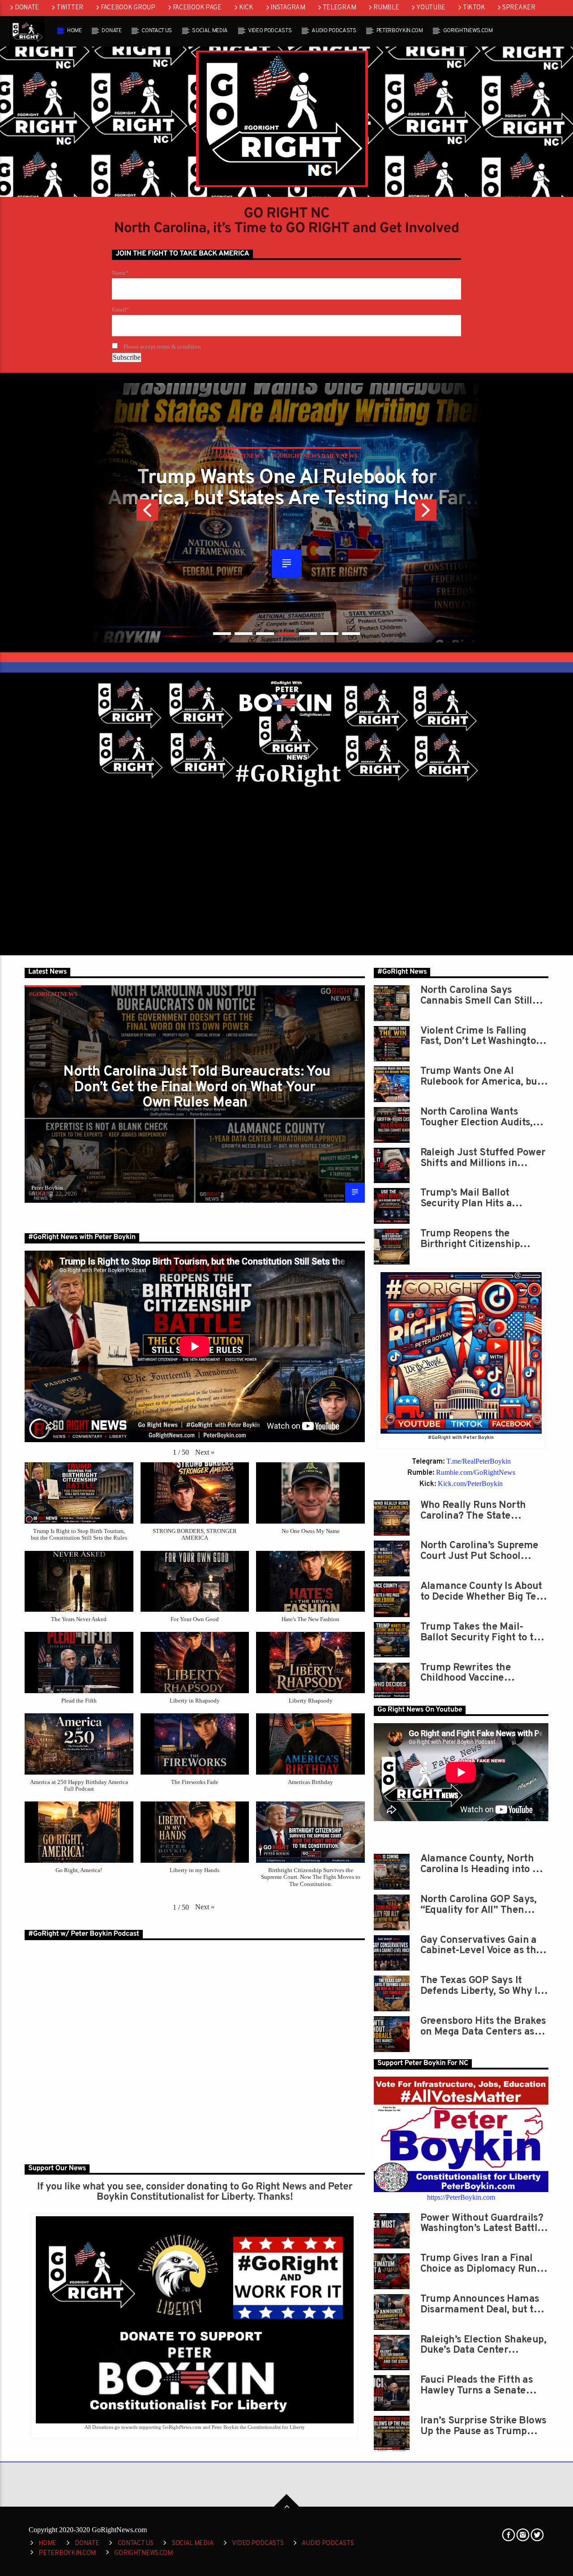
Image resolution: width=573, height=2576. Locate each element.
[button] (205, 1452)
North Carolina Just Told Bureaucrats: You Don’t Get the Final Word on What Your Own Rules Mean (197, 1088)
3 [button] (265, 634)
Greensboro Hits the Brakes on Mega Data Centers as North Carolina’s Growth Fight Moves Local (483, 2026)
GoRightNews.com (468, 31)
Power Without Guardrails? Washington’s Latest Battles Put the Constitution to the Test (484, 2223)
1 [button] (222, 634)
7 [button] (351, 634)
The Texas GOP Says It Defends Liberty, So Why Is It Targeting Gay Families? (481, 1986)
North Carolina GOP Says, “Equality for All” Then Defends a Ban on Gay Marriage (479, 1905)
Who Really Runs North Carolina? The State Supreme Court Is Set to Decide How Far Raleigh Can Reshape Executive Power (484, 1510)
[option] (286, 513)
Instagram (288, 8)
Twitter (70, 8)
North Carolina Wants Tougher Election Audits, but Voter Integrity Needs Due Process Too (478, 1117)
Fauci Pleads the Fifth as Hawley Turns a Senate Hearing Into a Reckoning (478, 2385)
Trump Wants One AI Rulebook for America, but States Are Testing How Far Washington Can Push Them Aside (286, 488)
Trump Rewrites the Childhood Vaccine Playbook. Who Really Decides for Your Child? (474, 1673)
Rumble (386, 8)
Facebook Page (197, 8)
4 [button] (286, 634)
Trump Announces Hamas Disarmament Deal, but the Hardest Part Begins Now (483, 2304)
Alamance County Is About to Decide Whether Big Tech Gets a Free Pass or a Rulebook (484, 1591)
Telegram (340, 8)
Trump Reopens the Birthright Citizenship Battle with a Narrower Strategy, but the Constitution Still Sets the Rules (479, 1239)
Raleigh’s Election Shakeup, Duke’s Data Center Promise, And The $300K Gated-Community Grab (483, 2345)
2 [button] (244, 634)
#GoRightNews (53, 994)
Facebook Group (128, 8)
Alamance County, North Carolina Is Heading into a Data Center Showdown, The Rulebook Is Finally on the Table (481, 1864)
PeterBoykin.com (400, 31)
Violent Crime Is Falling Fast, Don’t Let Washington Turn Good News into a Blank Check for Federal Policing (481, 1036)
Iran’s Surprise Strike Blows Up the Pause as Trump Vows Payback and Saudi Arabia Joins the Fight (483, 2426)
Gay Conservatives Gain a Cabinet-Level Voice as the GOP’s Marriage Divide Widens (481, 1945)
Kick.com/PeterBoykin (470, 1484)
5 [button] (308, 634)
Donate (27, 8)
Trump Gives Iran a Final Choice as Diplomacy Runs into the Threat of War (481, 2263)
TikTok (474, 8)
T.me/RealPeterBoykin (479, 1461)
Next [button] (449, 513)
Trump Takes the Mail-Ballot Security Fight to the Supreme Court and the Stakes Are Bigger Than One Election (483, 1632)
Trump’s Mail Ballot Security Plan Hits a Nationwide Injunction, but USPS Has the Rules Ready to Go (481, 1198)
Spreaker (519, 8)
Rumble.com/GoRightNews (476, 1472)
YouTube (431, 8)
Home (75, 31)
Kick (246, 8)
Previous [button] (124, 513)
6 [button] (329, 634)
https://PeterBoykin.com (461, 2197)
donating (207, 2187)
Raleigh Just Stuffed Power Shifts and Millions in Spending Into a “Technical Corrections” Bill (483, 1158)
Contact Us (157, 31)
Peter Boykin (47, 1188)
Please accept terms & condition (162, 347)
